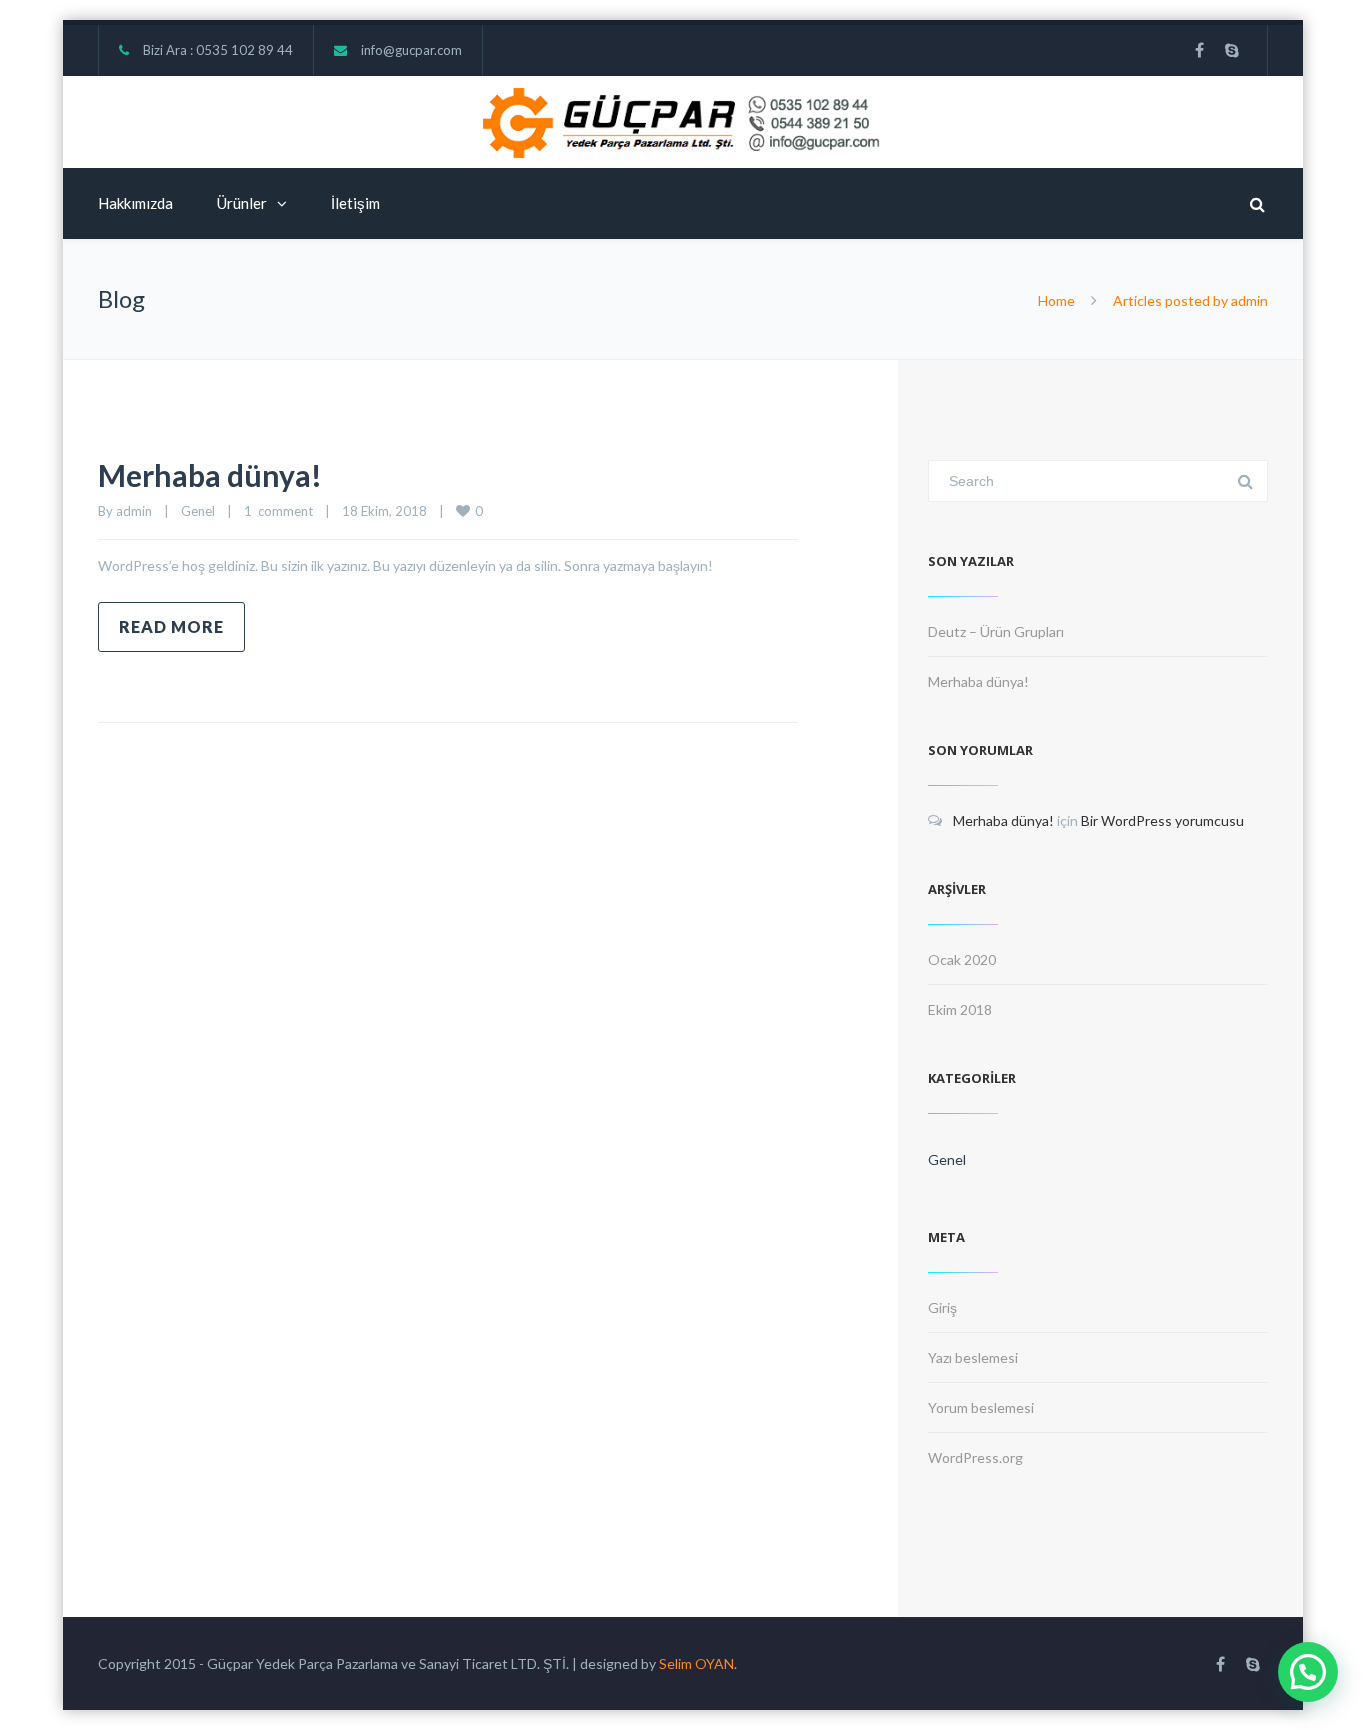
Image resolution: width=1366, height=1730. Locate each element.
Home (1056, 300)
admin (134, 511)
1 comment (278, 511)
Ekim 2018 (960, 1009)
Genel (198, 511)
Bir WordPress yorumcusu (1162, 820)
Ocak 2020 (962, 959)
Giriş (942, 1307)
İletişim (355, 203)
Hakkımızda (135, 203)
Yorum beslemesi (981, 1407)
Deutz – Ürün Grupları (996, 631)
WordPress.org (975, 1457)
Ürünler (242, 203)
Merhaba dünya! (210, 475)
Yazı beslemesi (973, 1357)
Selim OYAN (696, 1663)
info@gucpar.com (411, 50)
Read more (171, 626)
